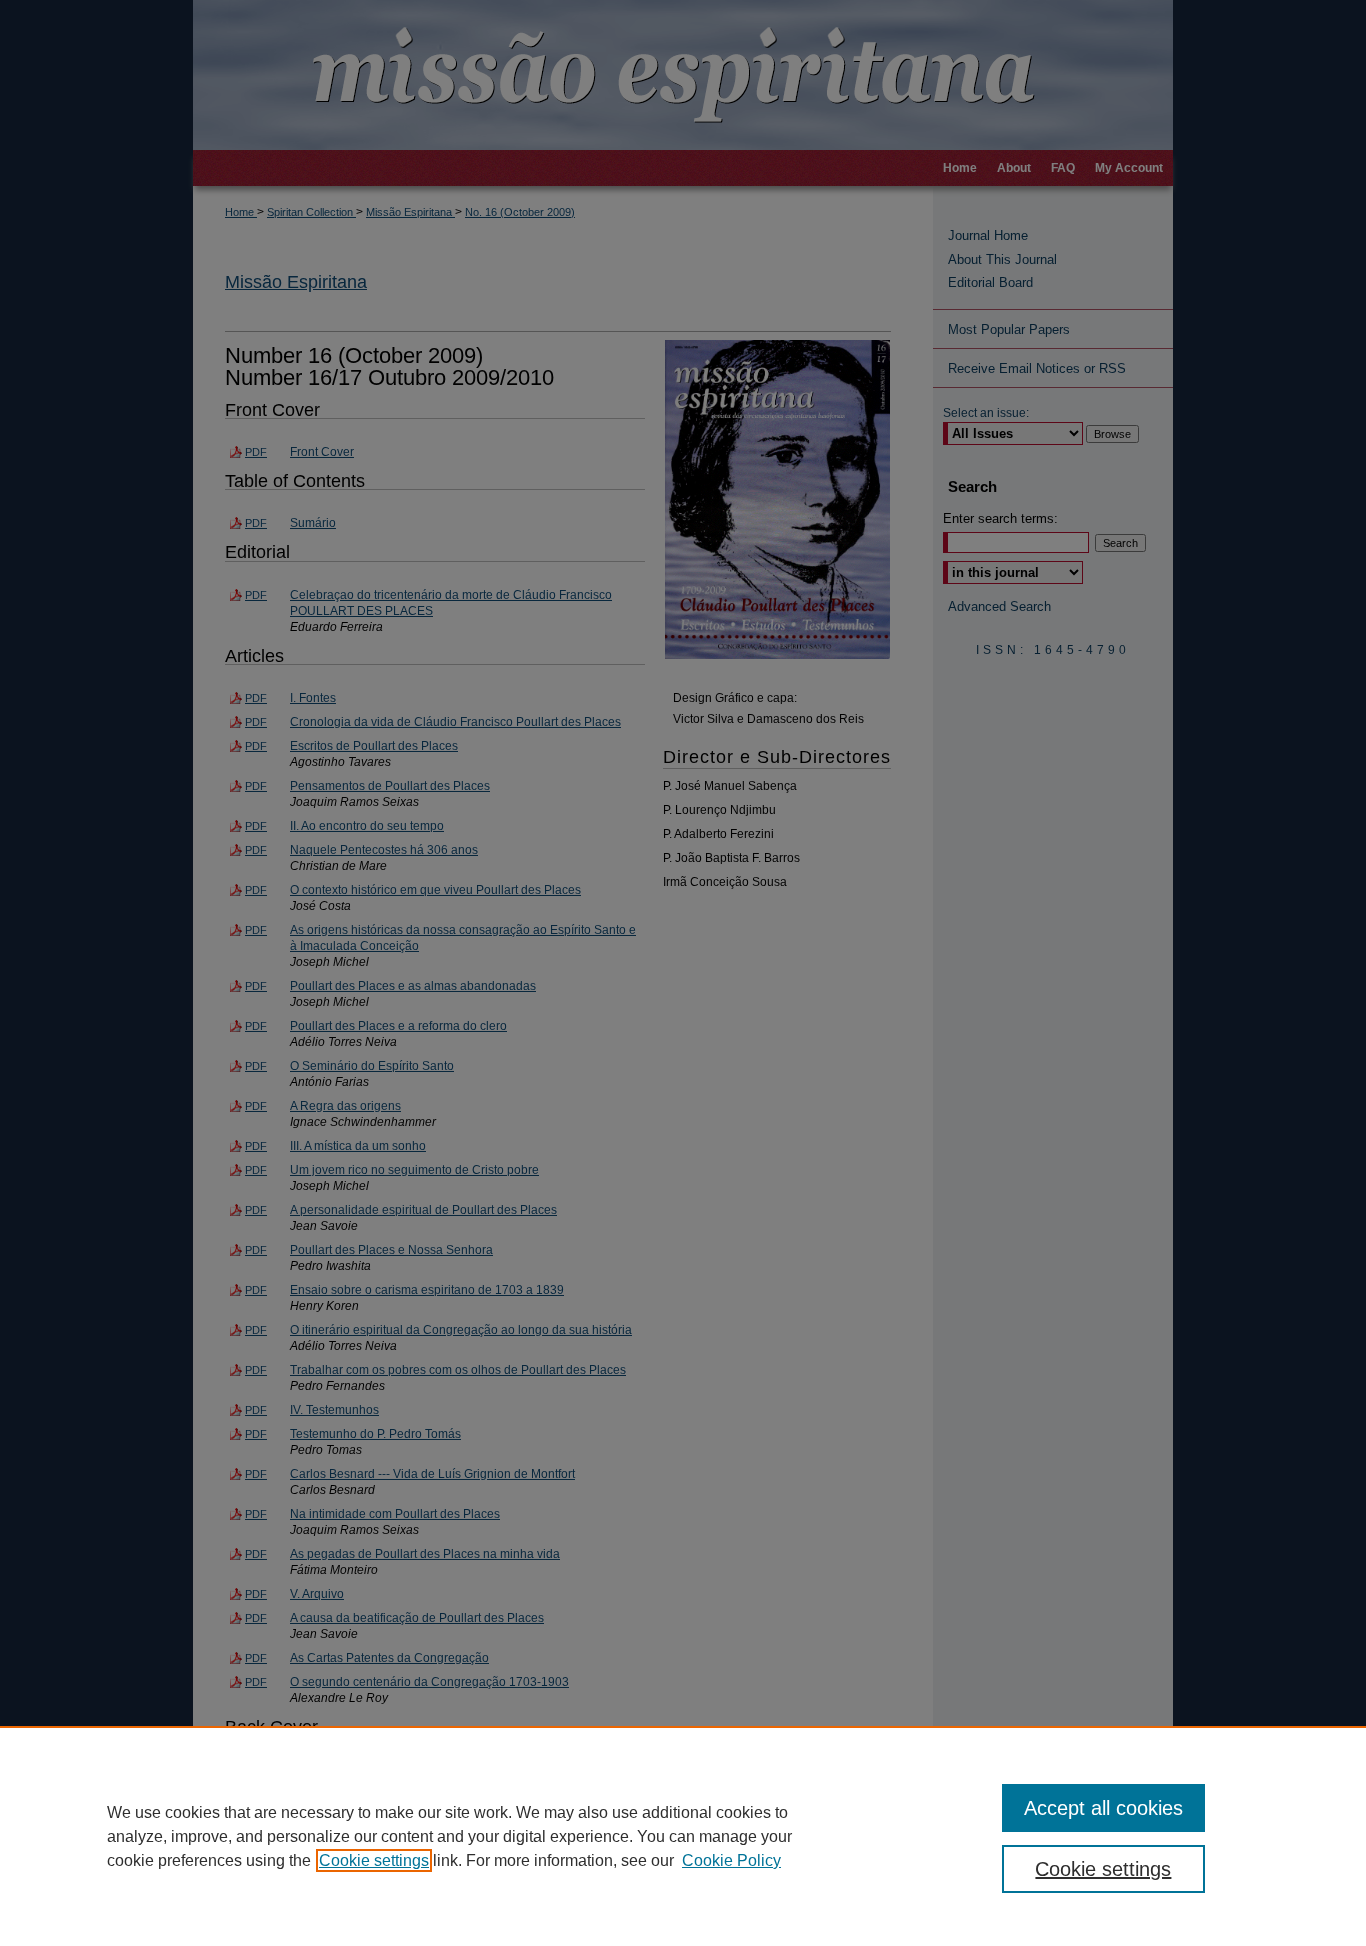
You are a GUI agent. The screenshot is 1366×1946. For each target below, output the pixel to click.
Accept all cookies (1103, 1808)
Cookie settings (374, 1860)
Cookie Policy (731, 1860)
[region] (683, 1836)
